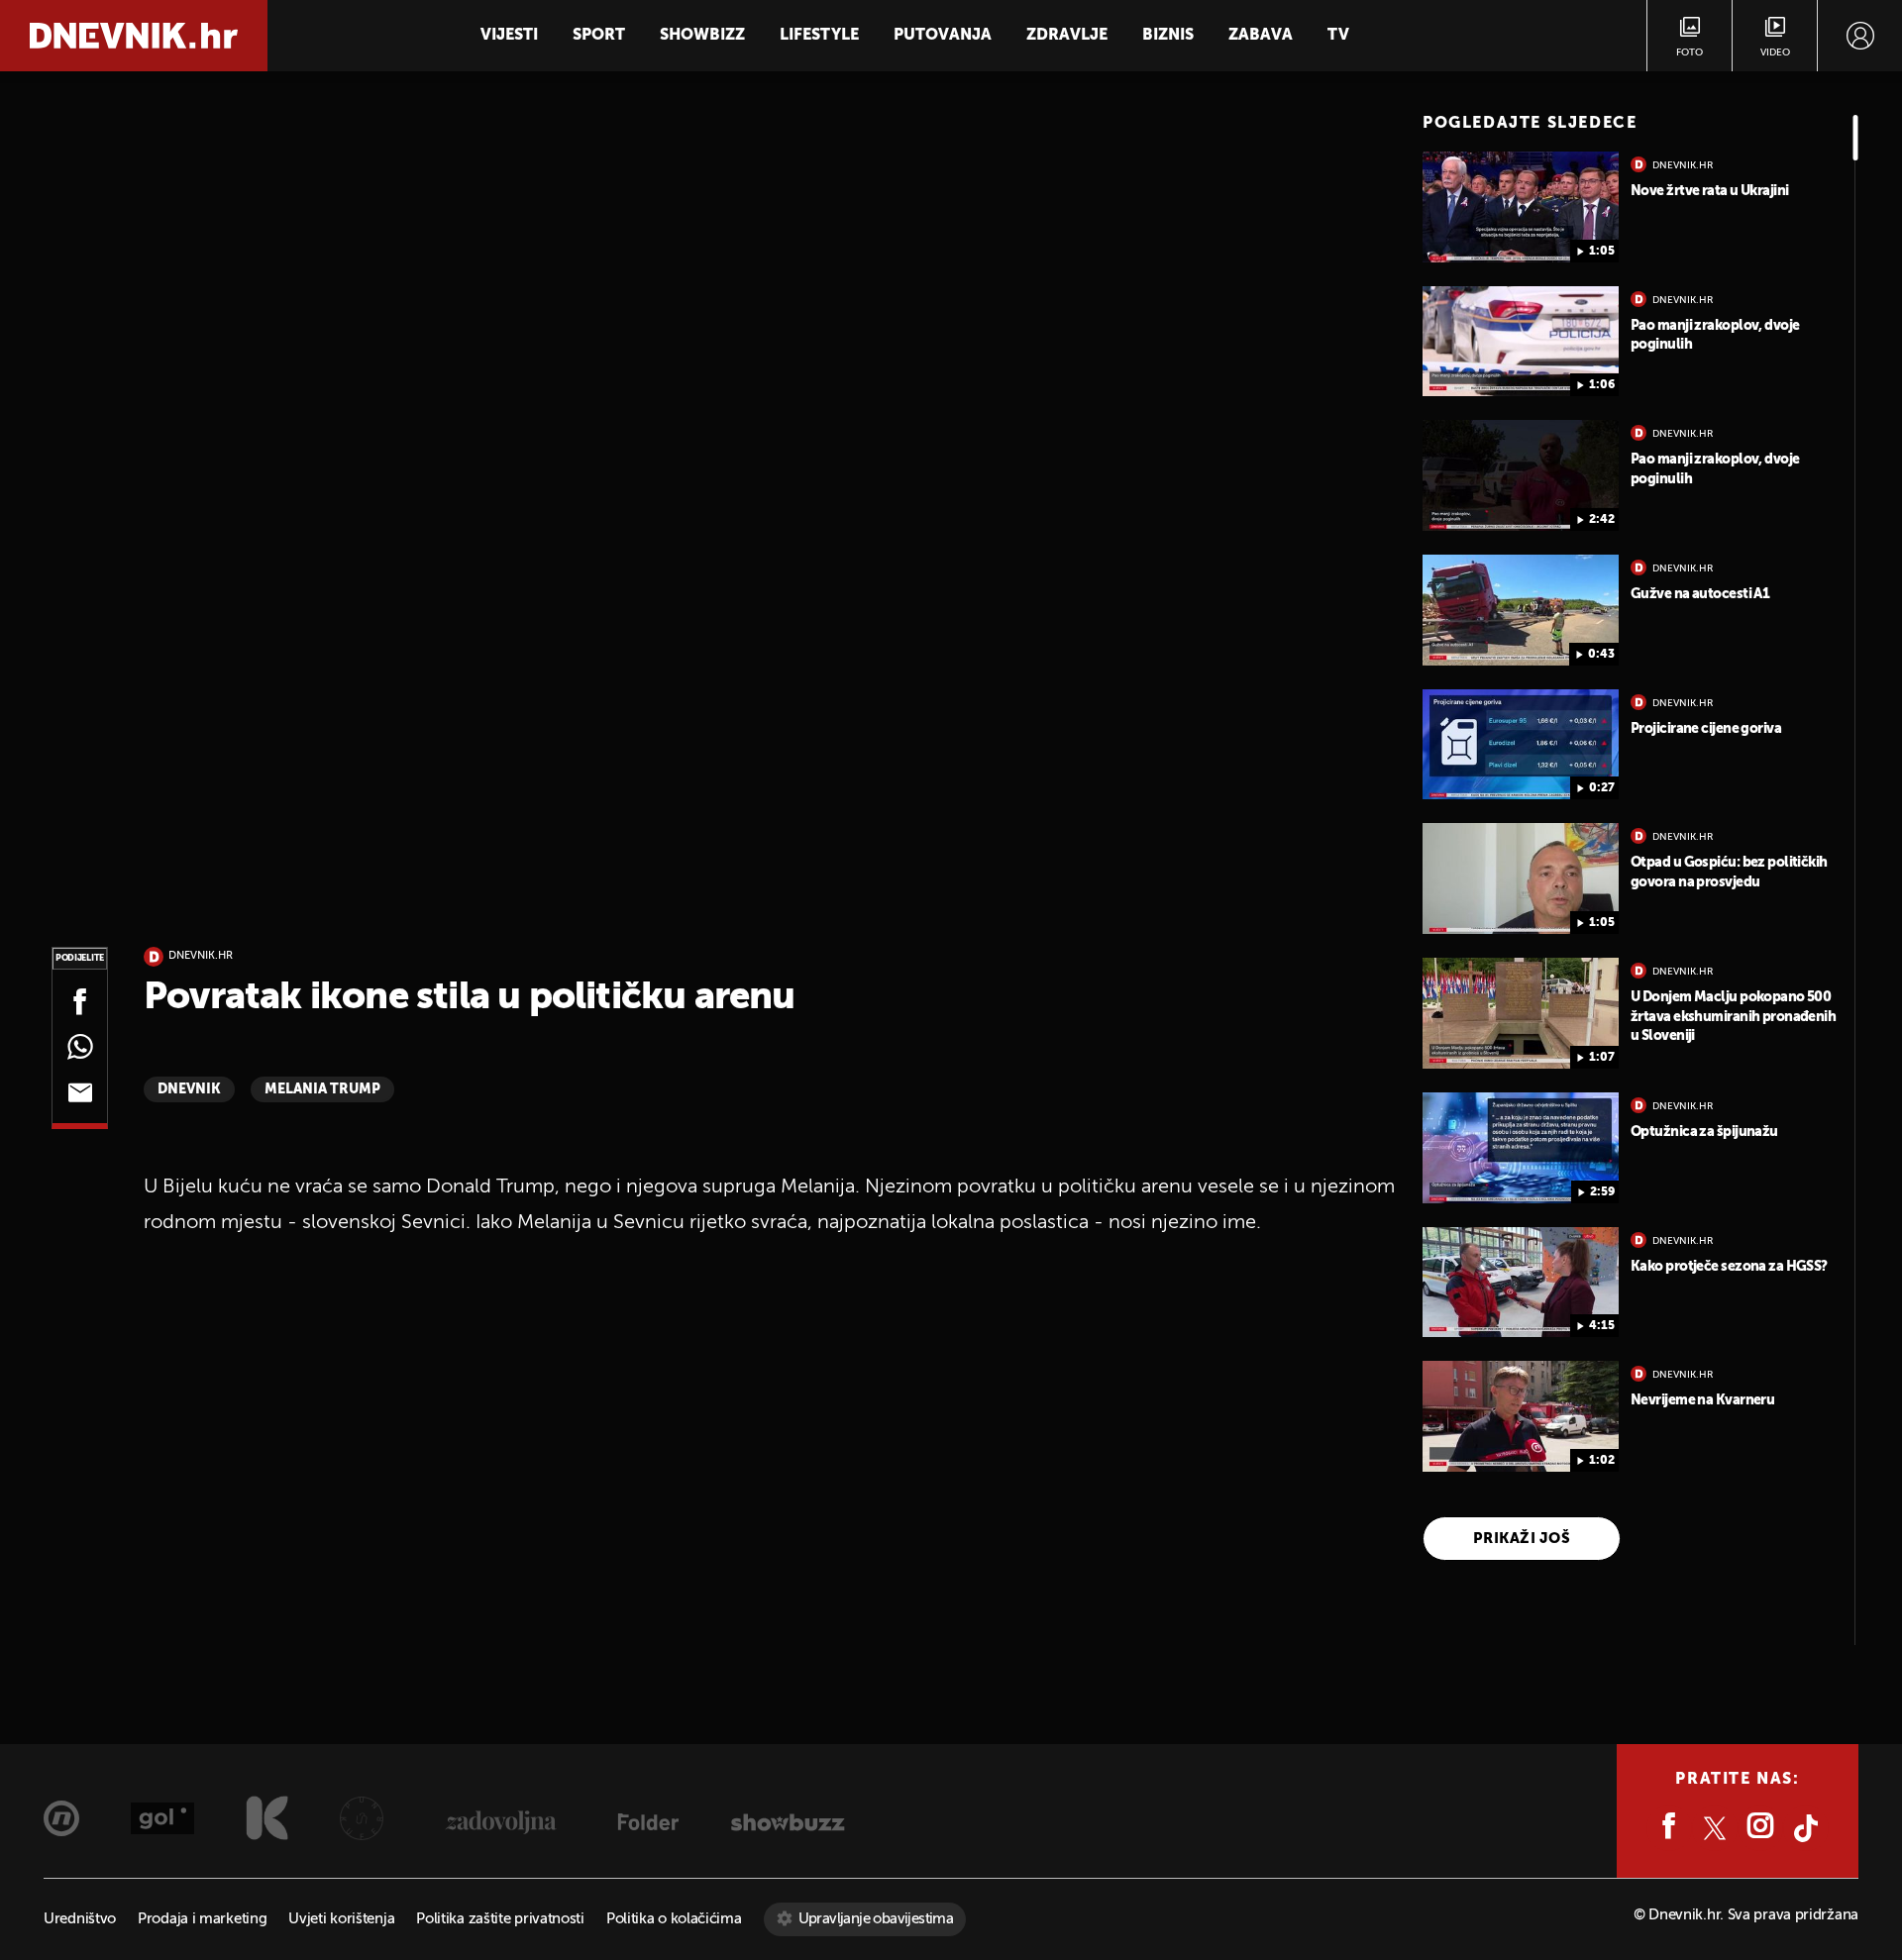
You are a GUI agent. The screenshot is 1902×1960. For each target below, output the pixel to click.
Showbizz (702, 36)
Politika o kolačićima (674, 1919)
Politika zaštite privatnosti (500, 1919)
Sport (599, 36)
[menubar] (1860, 36)
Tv (1338, 36)
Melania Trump (322, 1089)
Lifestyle (819, 36)
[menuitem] (1860, 36)
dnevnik (189, 1089)
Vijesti (509, 36)
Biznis (1168, 36)
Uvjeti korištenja (341, 1919)
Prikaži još (1522, 1539)
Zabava (1261, 36)
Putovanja (943, 36)
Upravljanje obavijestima (876, 1919)
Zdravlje (1067, 36)
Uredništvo (80, 1919)
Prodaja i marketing (202, 1919)
